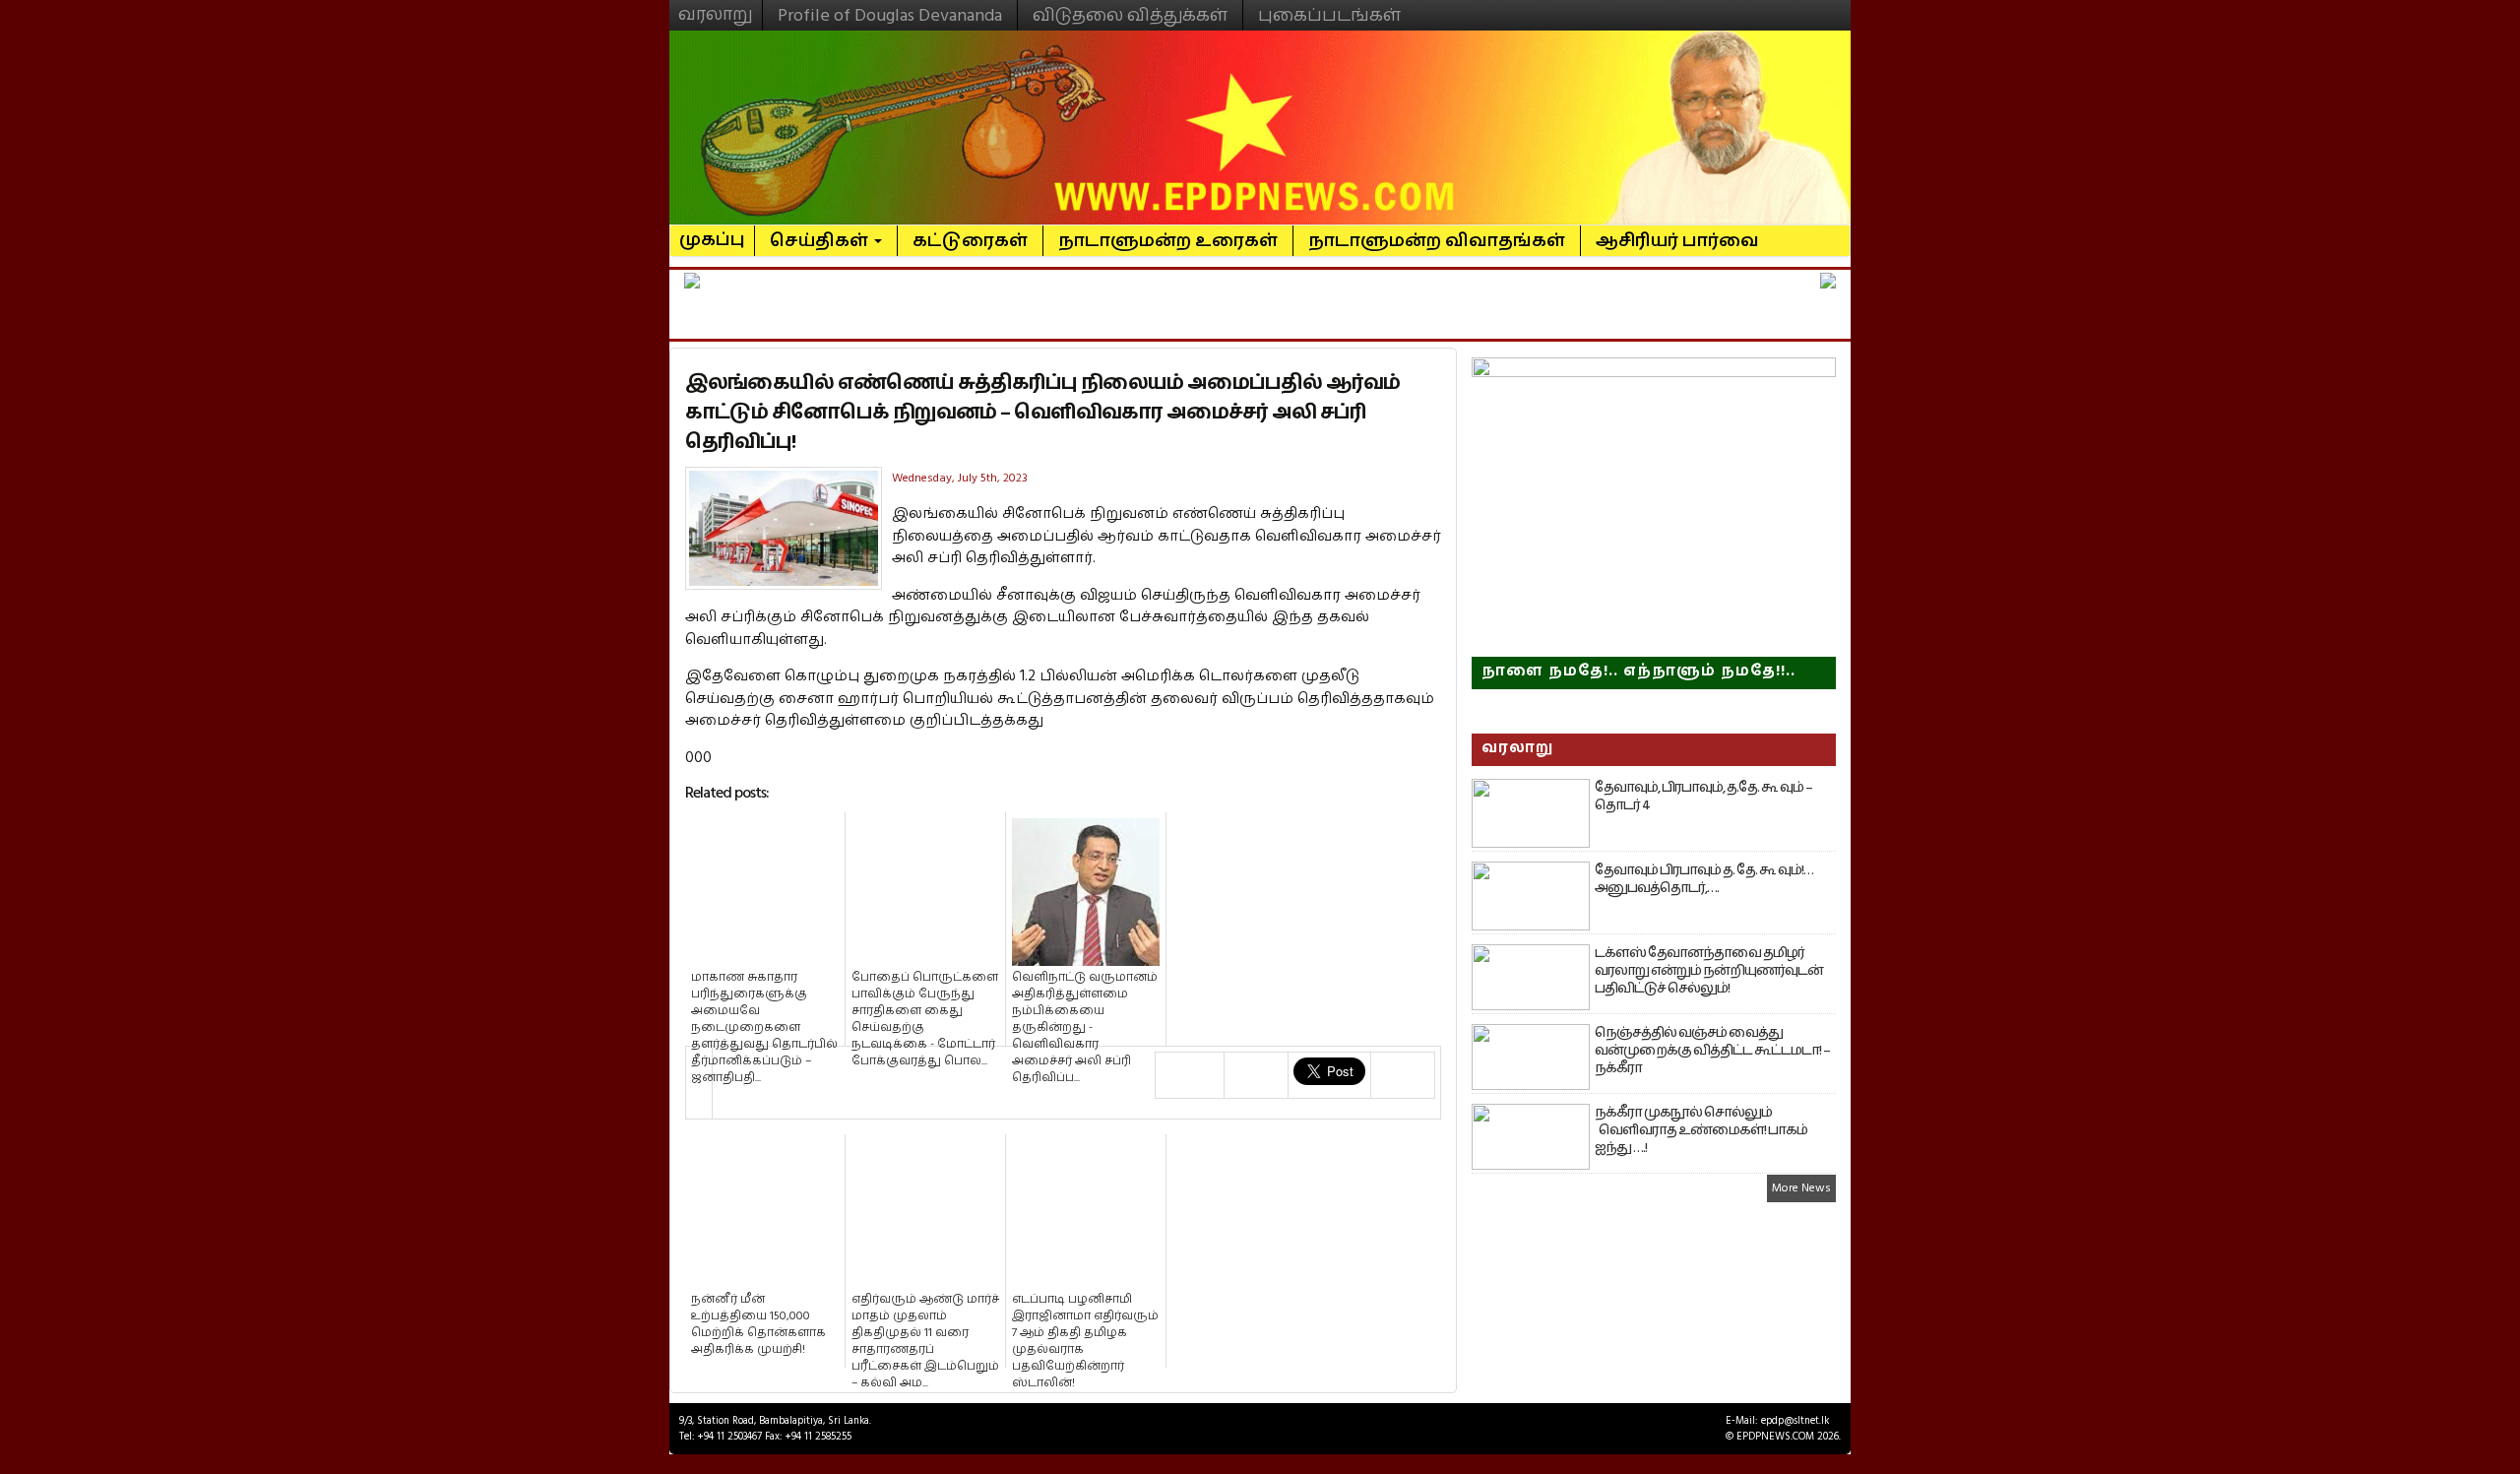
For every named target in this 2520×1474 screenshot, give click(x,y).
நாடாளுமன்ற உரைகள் (1168, 241)
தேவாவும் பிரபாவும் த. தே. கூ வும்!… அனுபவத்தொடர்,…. (1704, 879)
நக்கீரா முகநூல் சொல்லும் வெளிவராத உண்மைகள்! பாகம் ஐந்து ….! (1701, 1130)
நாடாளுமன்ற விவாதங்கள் (1437, 241)
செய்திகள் (821, 241)
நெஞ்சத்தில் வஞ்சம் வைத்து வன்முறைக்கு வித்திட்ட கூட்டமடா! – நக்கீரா (1712, 1051)
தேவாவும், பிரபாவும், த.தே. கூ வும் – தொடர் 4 (1703, 797)
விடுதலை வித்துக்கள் (1130, 15)
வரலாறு (716, 6)
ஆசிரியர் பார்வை (1677, 241)
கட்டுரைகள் (970, 241)
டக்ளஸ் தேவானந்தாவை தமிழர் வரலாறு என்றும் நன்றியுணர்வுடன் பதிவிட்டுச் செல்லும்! (1709, 971)
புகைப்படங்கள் (1329, 15)
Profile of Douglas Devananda (890, 15)
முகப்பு (712, 231)
